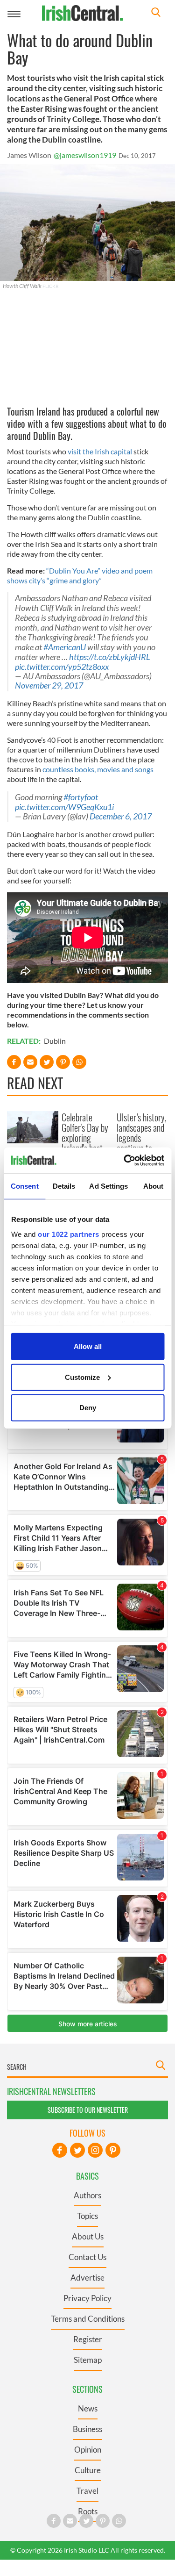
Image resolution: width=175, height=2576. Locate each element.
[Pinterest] (113, 2150)
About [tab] (154, 1186)
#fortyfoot (81, 797)
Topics (87, 2216)
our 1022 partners (69, 1234)
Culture (88, 2470)
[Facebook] (60, 2150)
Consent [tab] (25, 1186)
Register (88, 2339)
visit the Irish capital (100, 451)
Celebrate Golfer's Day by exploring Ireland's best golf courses (85, 1138)
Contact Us (87, 2257)
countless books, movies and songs (98, 769)
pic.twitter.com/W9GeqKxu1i (64, 807)
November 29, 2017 (49, 685)
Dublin (55, 1041)
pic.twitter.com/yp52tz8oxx (62, 667)
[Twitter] (77, 2150)
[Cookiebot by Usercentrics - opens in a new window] (125, 1160)
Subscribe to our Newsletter (88, 2110)
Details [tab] (64, 1186)
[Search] (156, 13)
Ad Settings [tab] (108, 1186)
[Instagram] (95, 2150)
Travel (87, 2491)
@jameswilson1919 (85, 155)
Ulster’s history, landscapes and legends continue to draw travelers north (142, 1143)
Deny (88, 1408)
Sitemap (88, 2360)
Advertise (87, 2278)
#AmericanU (65, 647)
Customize (82, 1377)
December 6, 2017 (121, 816)
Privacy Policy (87, 2298)
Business (87, 2429)
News (88, 2408)
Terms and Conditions (88, 2319)
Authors (87, 2195)
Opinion (88, 2450)
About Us (88, 2236)
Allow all (88, 1346)
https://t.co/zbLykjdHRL (110, 657)
